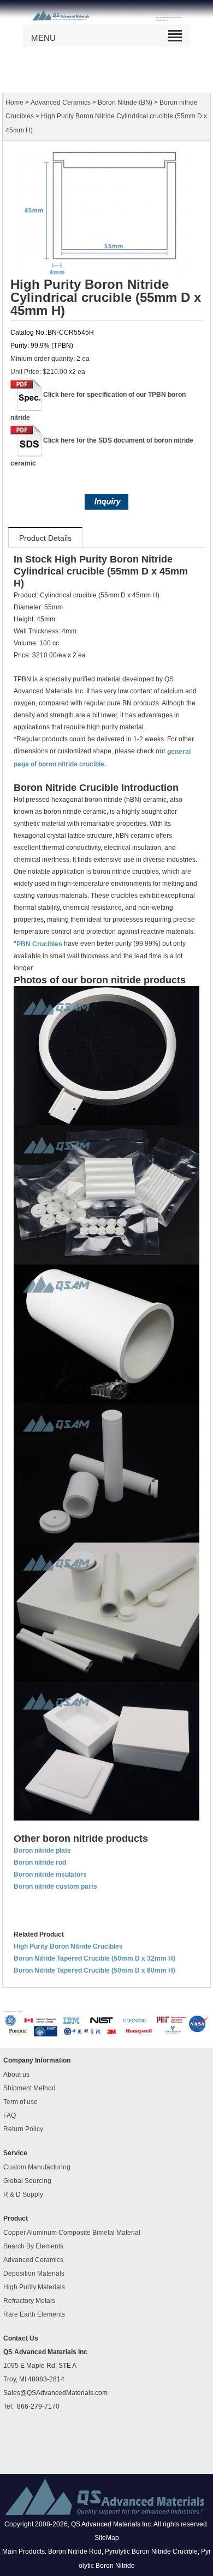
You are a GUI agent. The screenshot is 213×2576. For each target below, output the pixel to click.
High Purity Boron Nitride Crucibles (68, 1946)
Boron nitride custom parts (55, 1886)
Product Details (45, 538)
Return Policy (23, 2129)
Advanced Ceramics (61, 102)
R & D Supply (23, 2194)
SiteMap (107, 2538)
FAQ (10, 2115)
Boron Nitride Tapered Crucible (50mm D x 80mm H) (94, 1970)
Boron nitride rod (40, 1863)
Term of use (20, 2102)
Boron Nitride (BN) (125, 102)
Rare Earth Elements (34, 2314)
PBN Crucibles (39, 944)
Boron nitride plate (42, 1851)
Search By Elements (33, 2246)
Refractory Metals (29, 2301)
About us (16, 2075)
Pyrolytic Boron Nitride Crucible (151, 2552)
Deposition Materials (34, 2273)
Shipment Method (29, 2088)
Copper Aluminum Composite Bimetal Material (72, 2233)
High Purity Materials (34, 2287)
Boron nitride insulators (50, 1874)
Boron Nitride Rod (75, 2552)
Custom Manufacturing (37, 2167)
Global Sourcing (27, 2181)
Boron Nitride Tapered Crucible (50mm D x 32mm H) (94, 1958)
